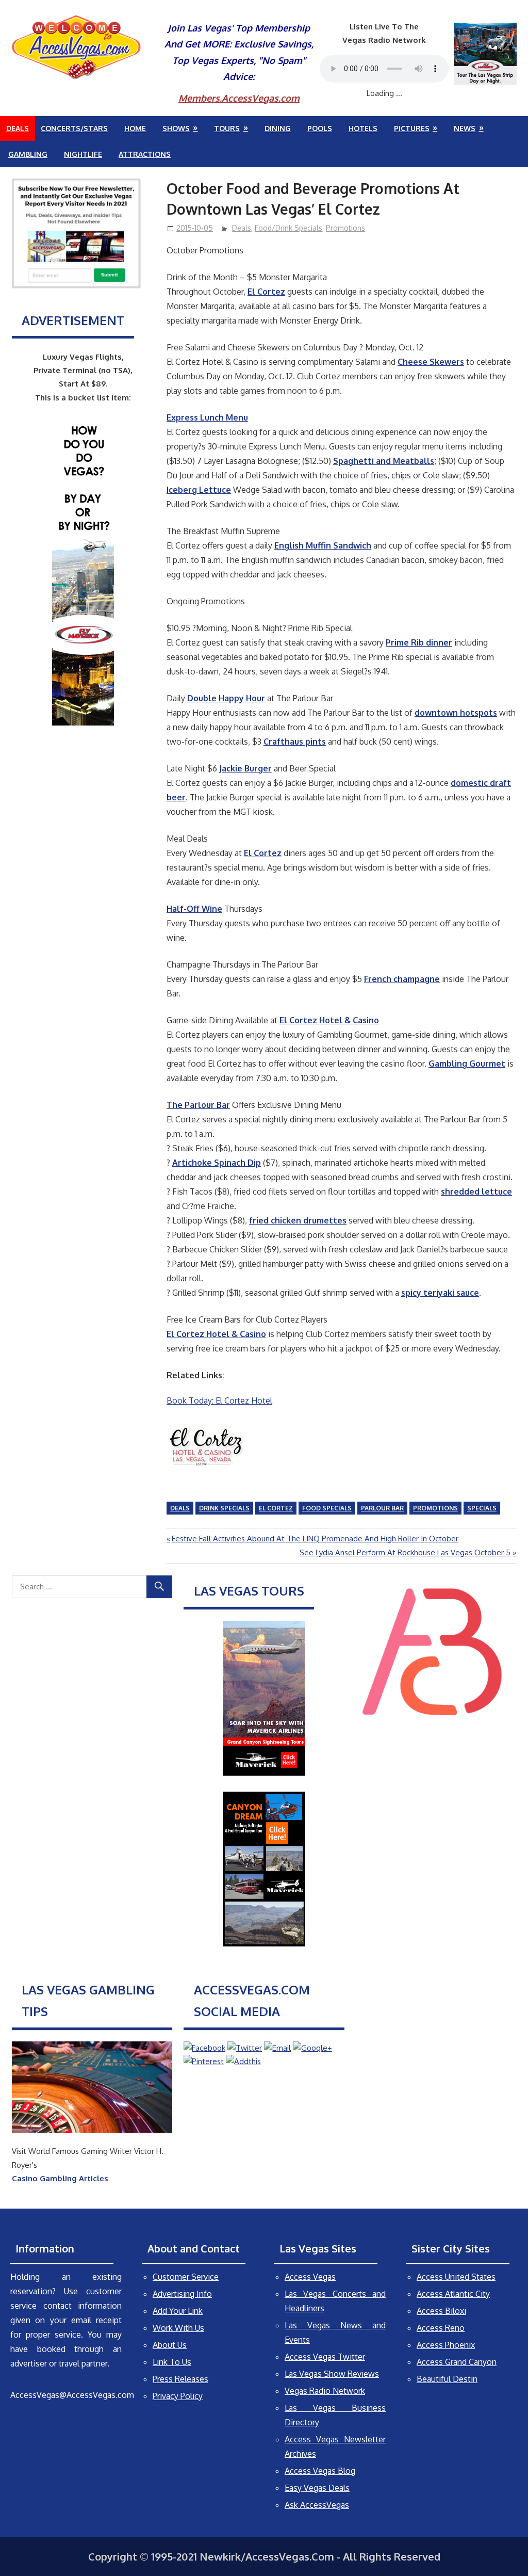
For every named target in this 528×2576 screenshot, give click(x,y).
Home (135, 128)
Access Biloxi (441, 2311)
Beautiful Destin (447, 2379)
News (465, 128)
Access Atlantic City (453, 2294)
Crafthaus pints (295, 742)
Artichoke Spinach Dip (217, 1163)
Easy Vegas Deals (317, 2488)
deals (180, 1508)
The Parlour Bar (198, 1105)
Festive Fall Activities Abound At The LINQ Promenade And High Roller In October (315, 1539)
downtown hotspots (456, 713)
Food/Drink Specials (288, 228)
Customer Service (186, 2277)
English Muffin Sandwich (323, 545)
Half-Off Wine (194, 909)
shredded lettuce (476, 1192)
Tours (227, 128)
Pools (320, 128)
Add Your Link (178, 2311)
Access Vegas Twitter (325, 2357)
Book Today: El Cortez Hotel (219, 1400)
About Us (170, 2345)
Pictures (412, 128)
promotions (435, 1508)
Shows (176, 128)
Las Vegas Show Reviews (332, 2374)
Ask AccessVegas (317, 2505)
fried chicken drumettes (298, 1220)
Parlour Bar (382, 1508)
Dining (278, 128)
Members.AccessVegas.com (239, 98)
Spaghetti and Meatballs (384, 461)
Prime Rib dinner (419, 642)
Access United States (456, 2277)
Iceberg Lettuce (199, 490)
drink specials (224, 1508)
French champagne (402, 979)
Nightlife (83, 154)
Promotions (345, 228)
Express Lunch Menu (207, 417)
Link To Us (172, 2362)
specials (482, 1508)
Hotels (363, 128)
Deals (18, 128)
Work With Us (178, 2328)
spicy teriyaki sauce (440, 1293)
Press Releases (180, 2379)
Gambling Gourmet (467, 1064)
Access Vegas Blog (320, 2471)
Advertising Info (182, 2294)
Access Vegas (310, 2277)
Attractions (145, 154)
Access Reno (441, 2328)
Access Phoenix (446, 2345)
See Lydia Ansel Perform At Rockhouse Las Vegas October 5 (405, 1552)
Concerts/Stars (74, 128)
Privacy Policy (178, 2396)
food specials (327, 1508)
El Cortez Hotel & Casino (329, 1020)
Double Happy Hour (226, 698)
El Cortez (266, 292)
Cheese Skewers (431, 362)
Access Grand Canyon (457, 2362)
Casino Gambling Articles (60, 2178)
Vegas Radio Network (325, 2391)
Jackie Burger (245, 768)
